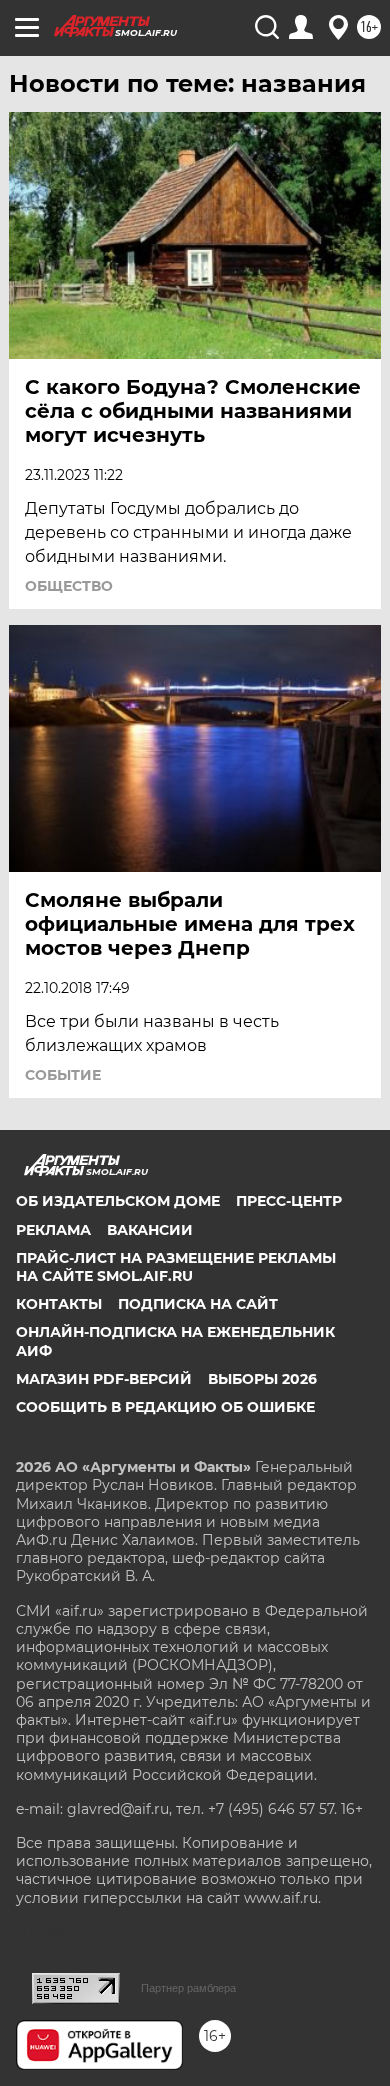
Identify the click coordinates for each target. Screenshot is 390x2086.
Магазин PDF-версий (104, 1379)
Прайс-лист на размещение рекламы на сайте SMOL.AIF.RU (176, 1267)
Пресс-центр (289, 1201)
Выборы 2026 (262, 1379)
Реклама (53, 1230)
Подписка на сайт (198, 1304)
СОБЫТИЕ (63, 1075)
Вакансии (150, 1230)
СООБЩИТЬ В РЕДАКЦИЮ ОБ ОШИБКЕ (165, 1407)
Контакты (59, 1304)
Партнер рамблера (188, 1988)
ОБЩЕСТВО (69, 586)
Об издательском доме (118, 1201)
